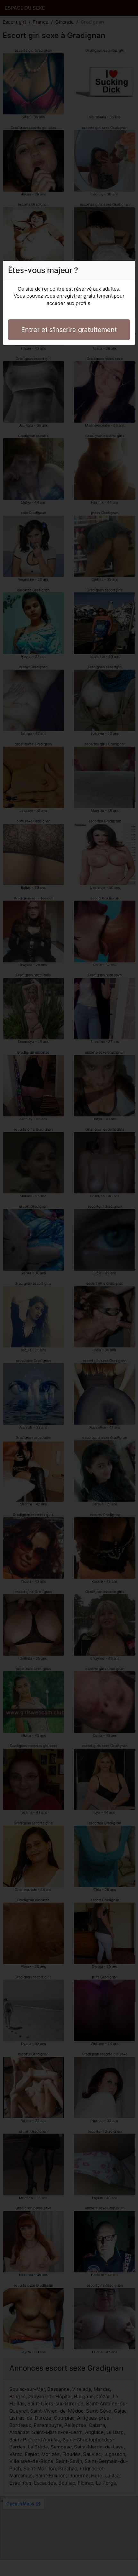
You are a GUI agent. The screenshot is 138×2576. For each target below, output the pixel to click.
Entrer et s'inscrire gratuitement (69, 330)
